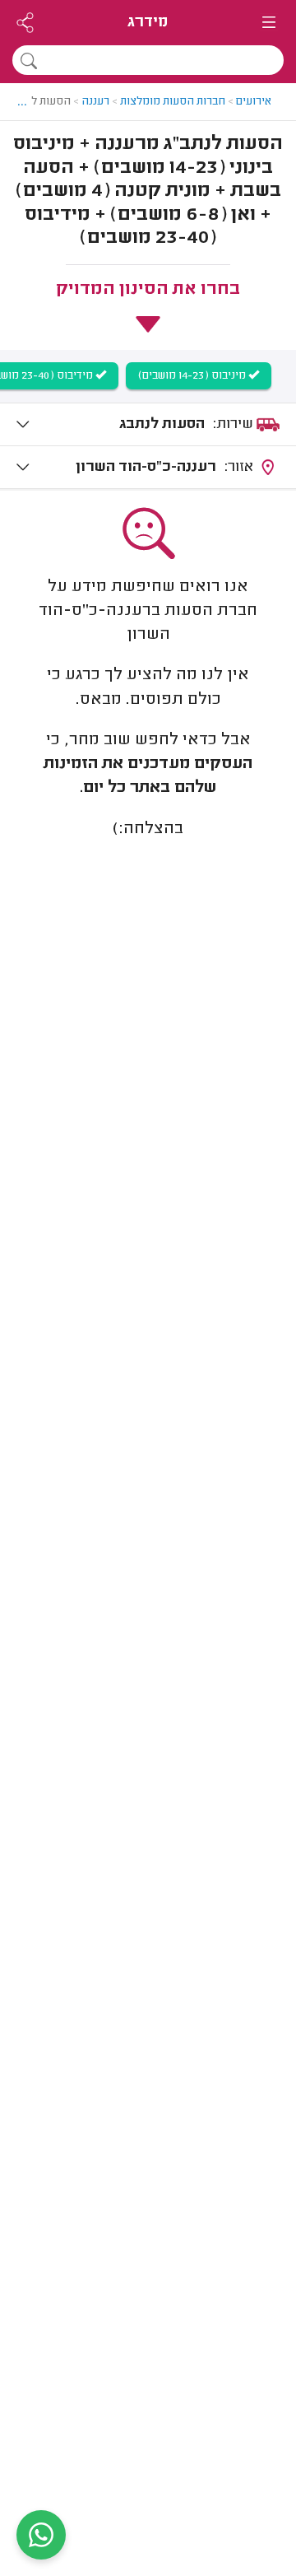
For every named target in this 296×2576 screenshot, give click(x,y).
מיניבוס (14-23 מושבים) (193, 376)
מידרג (148, 23)
